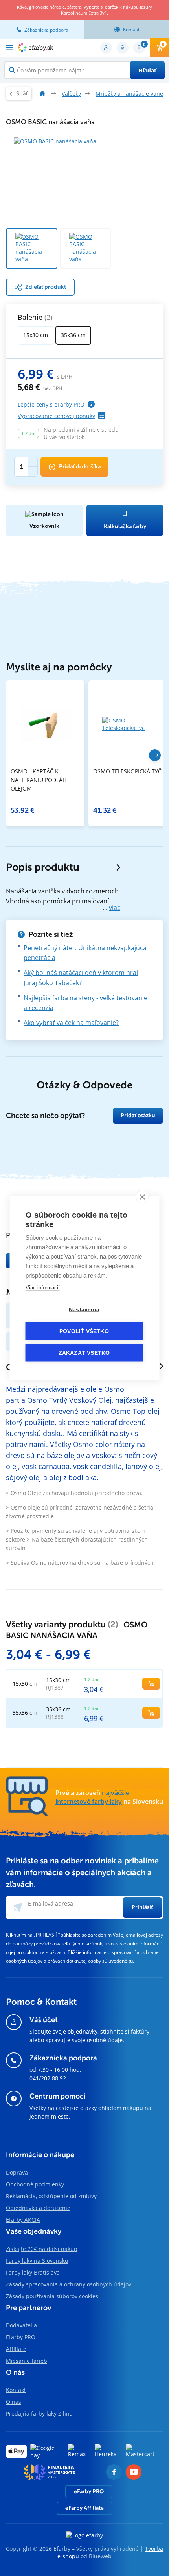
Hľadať (147, 70)
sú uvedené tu (118, 1961)
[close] (142, 1196)
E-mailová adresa (51, 1903)
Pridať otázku (138, 1115)
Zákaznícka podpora (46, 30)
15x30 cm (36, 335)
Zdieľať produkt (46, 287)
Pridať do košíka (80, 467)
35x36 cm (73, 335)
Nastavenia (84, 1309)
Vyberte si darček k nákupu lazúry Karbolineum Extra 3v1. (107, 10)
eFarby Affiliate (84, 2508)
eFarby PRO (89, 2491)
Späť (22, 94)
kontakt (131, 29)
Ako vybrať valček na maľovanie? (71, 1023)
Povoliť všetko (84, 1331)
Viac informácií (43, 1287)
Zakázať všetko (84, 1353)
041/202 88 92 (48, 2078)
